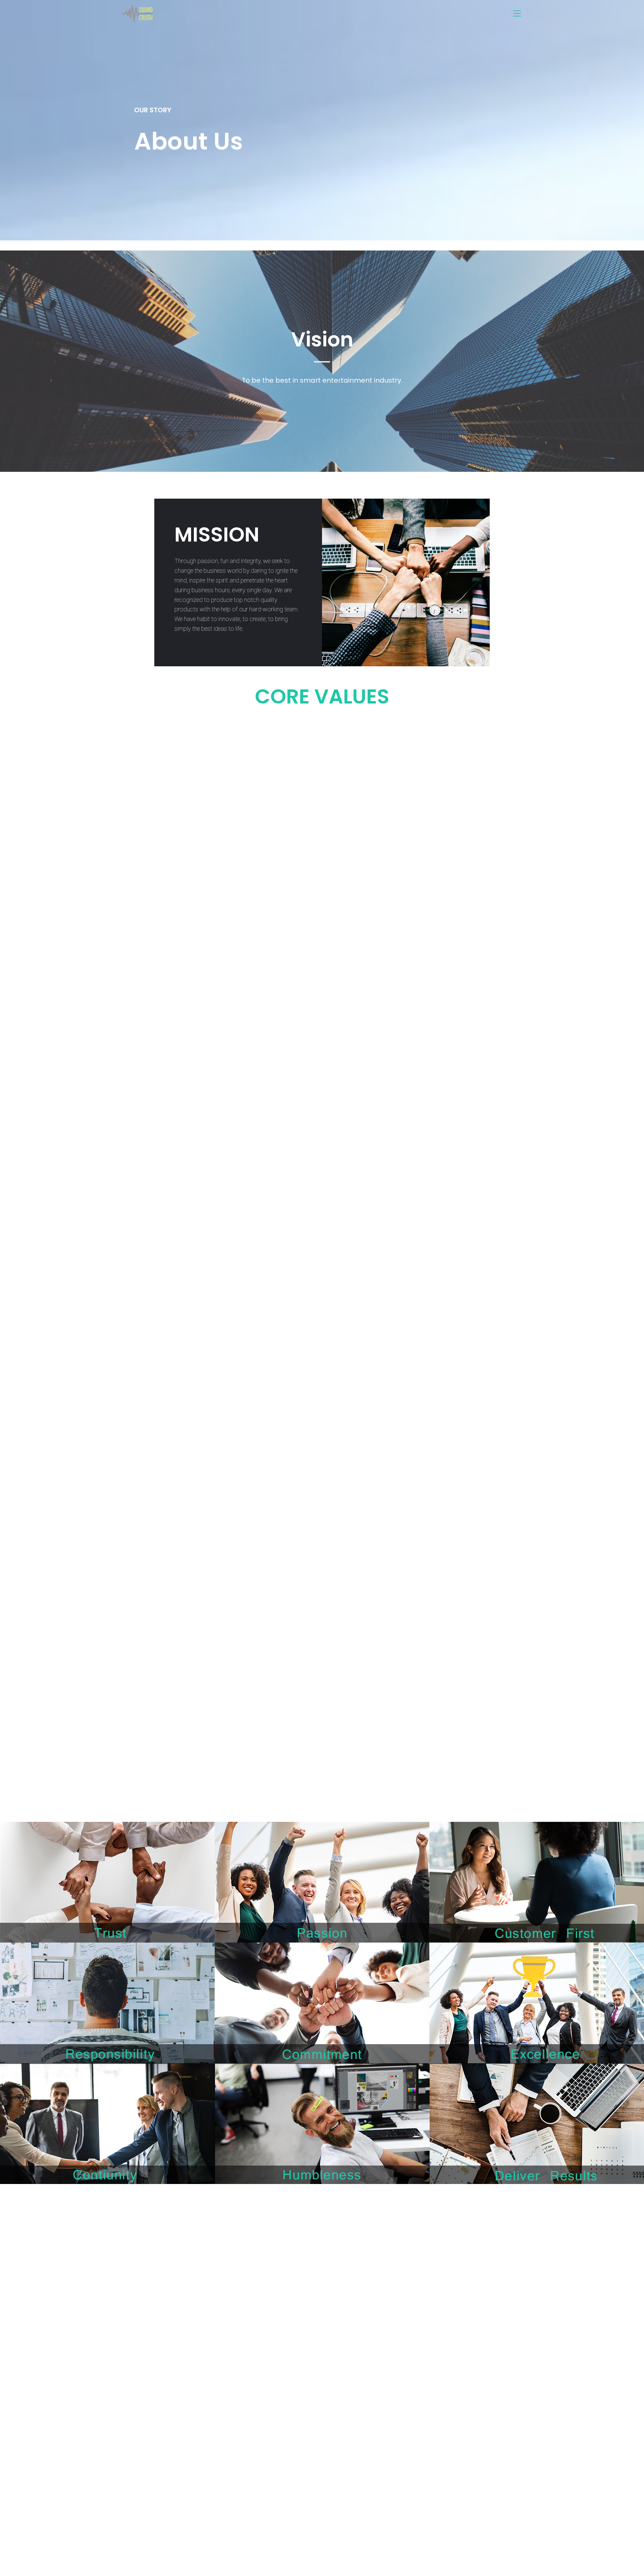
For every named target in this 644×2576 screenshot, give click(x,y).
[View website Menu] (517, 14)
